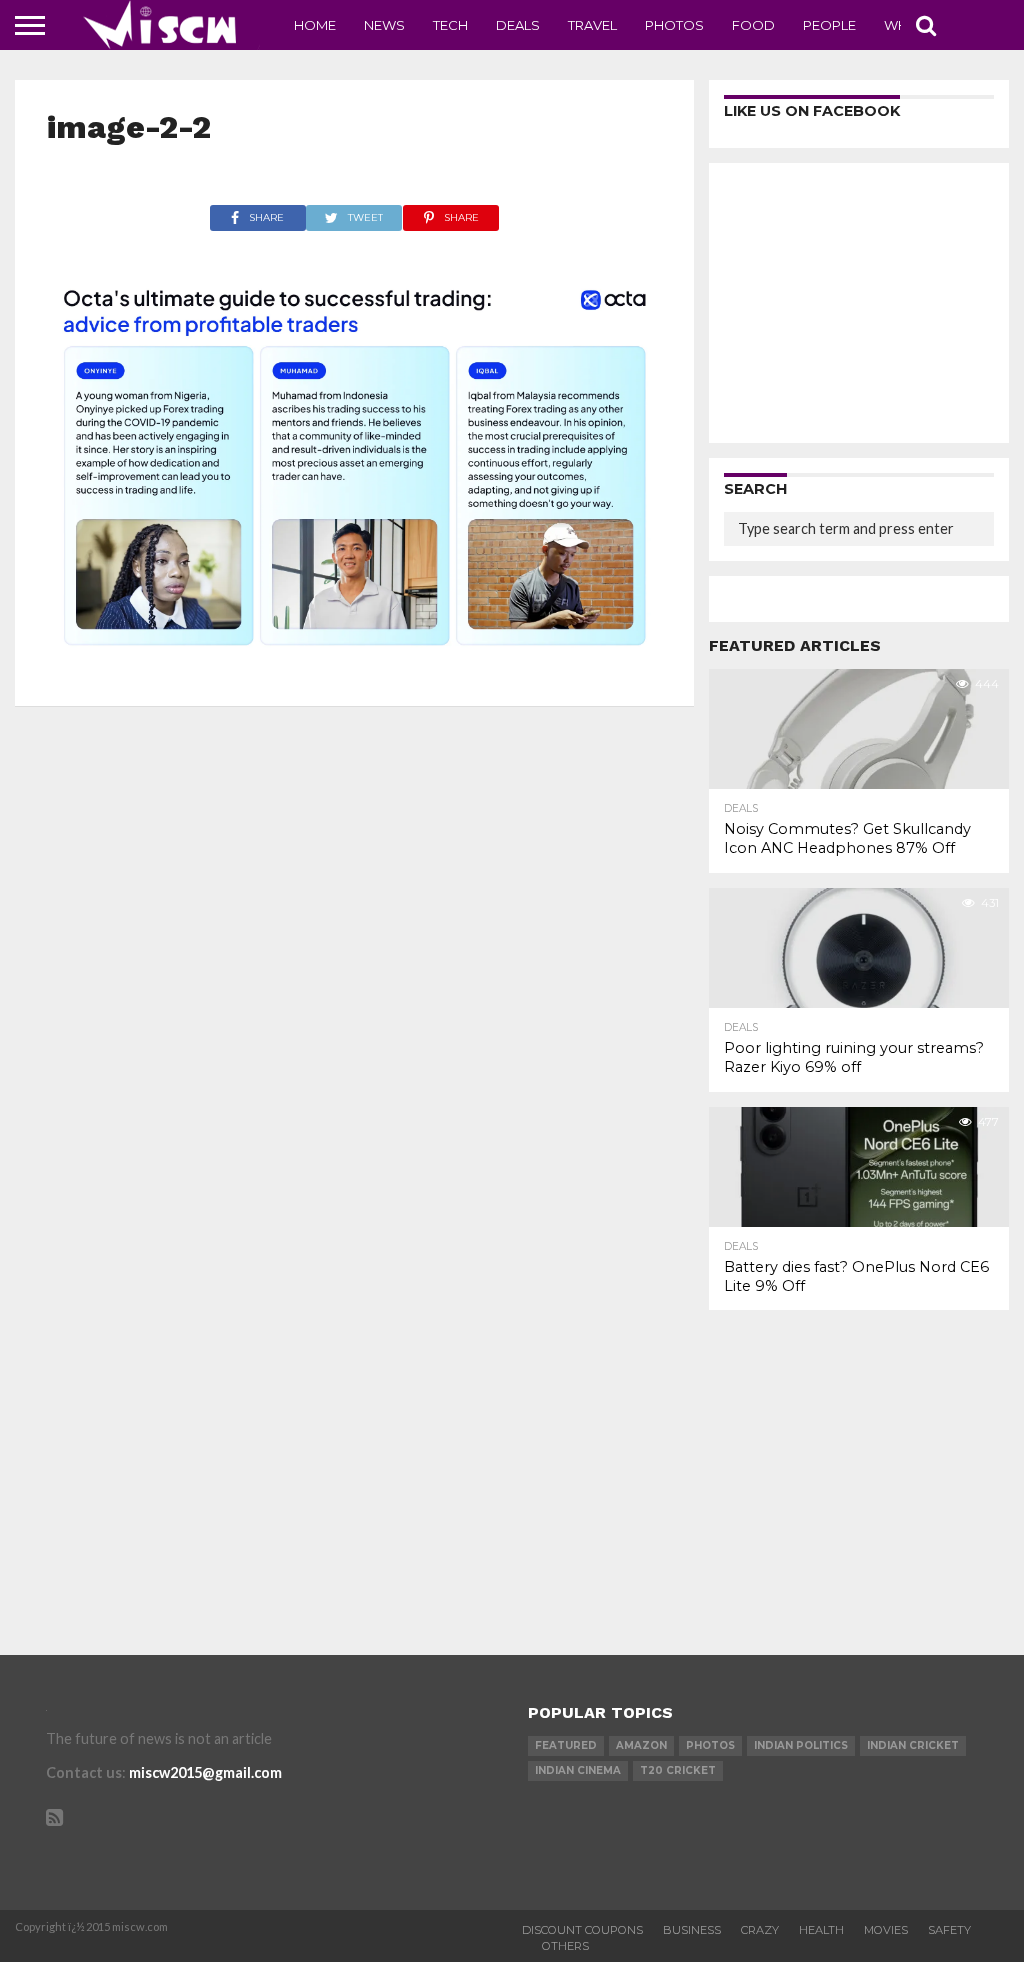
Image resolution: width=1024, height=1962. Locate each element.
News (384, 25)
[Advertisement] (859, 303)
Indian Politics (801, 1745)
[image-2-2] (355, 667)
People (829, 25)
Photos (674, 25)
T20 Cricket (678, 1770)
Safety (949, 1930)
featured (566, 1745)
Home (315, 25)
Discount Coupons (582, 1930)
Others (565, 1946)
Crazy (760, 1930)
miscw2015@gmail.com (205, 1772)
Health (821, 1930)
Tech (450, 25)
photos (710, 1745)
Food (753, 25)
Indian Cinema (578, 1770)
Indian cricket (913, 1745)
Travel (592, 25)
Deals (518, 25)
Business (692, 1930)
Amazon (641, 1745)
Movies (886, 1930)
